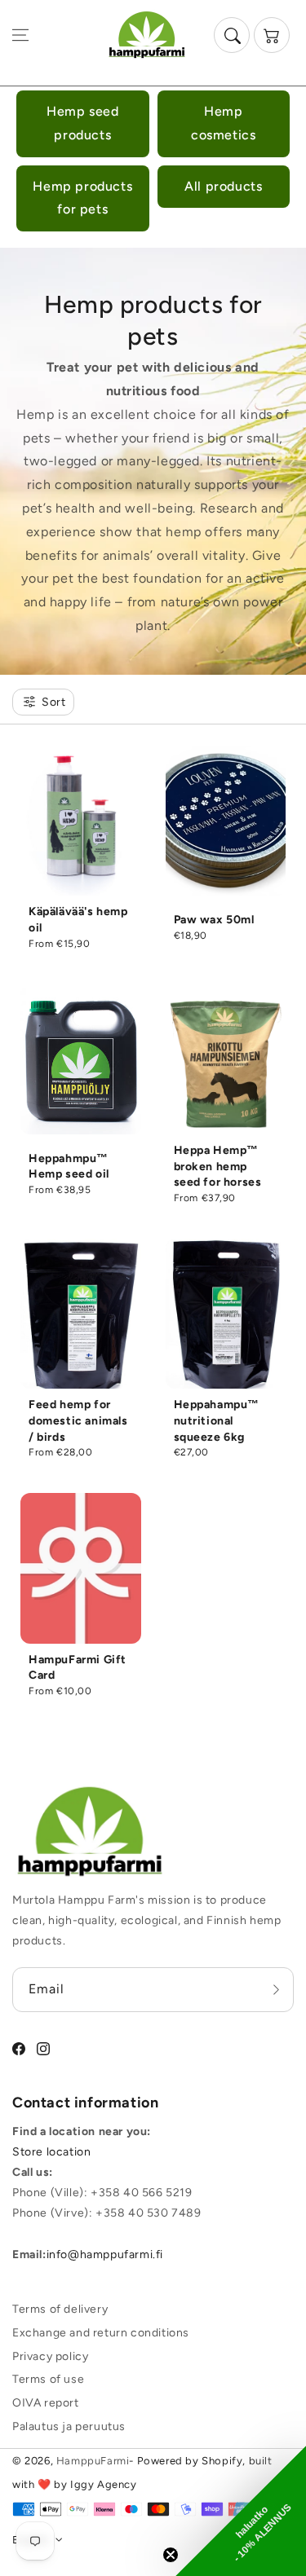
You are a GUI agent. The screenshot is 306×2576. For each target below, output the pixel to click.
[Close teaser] (171, 2555)
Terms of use (48, 2379)
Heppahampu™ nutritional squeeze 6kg (217, 1420)
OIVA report (46, 2403)
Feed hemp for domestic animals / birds (78, 1420)
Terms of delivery (60, 2309)
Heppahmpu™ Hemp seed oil (69, 1167)
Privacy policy (50, 2356)
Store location (51, 2152)
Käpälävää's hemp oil (78, 920)
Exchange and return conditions (101, 2333)
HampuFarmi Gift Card (78, 1668)
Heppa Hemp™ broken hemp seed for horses (218, 1166)
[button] (20, 35)
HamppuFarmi (93, 2461)
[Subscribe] (276, 1989)
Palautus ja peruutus (69, 2426)
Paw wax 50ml (214, 920)
